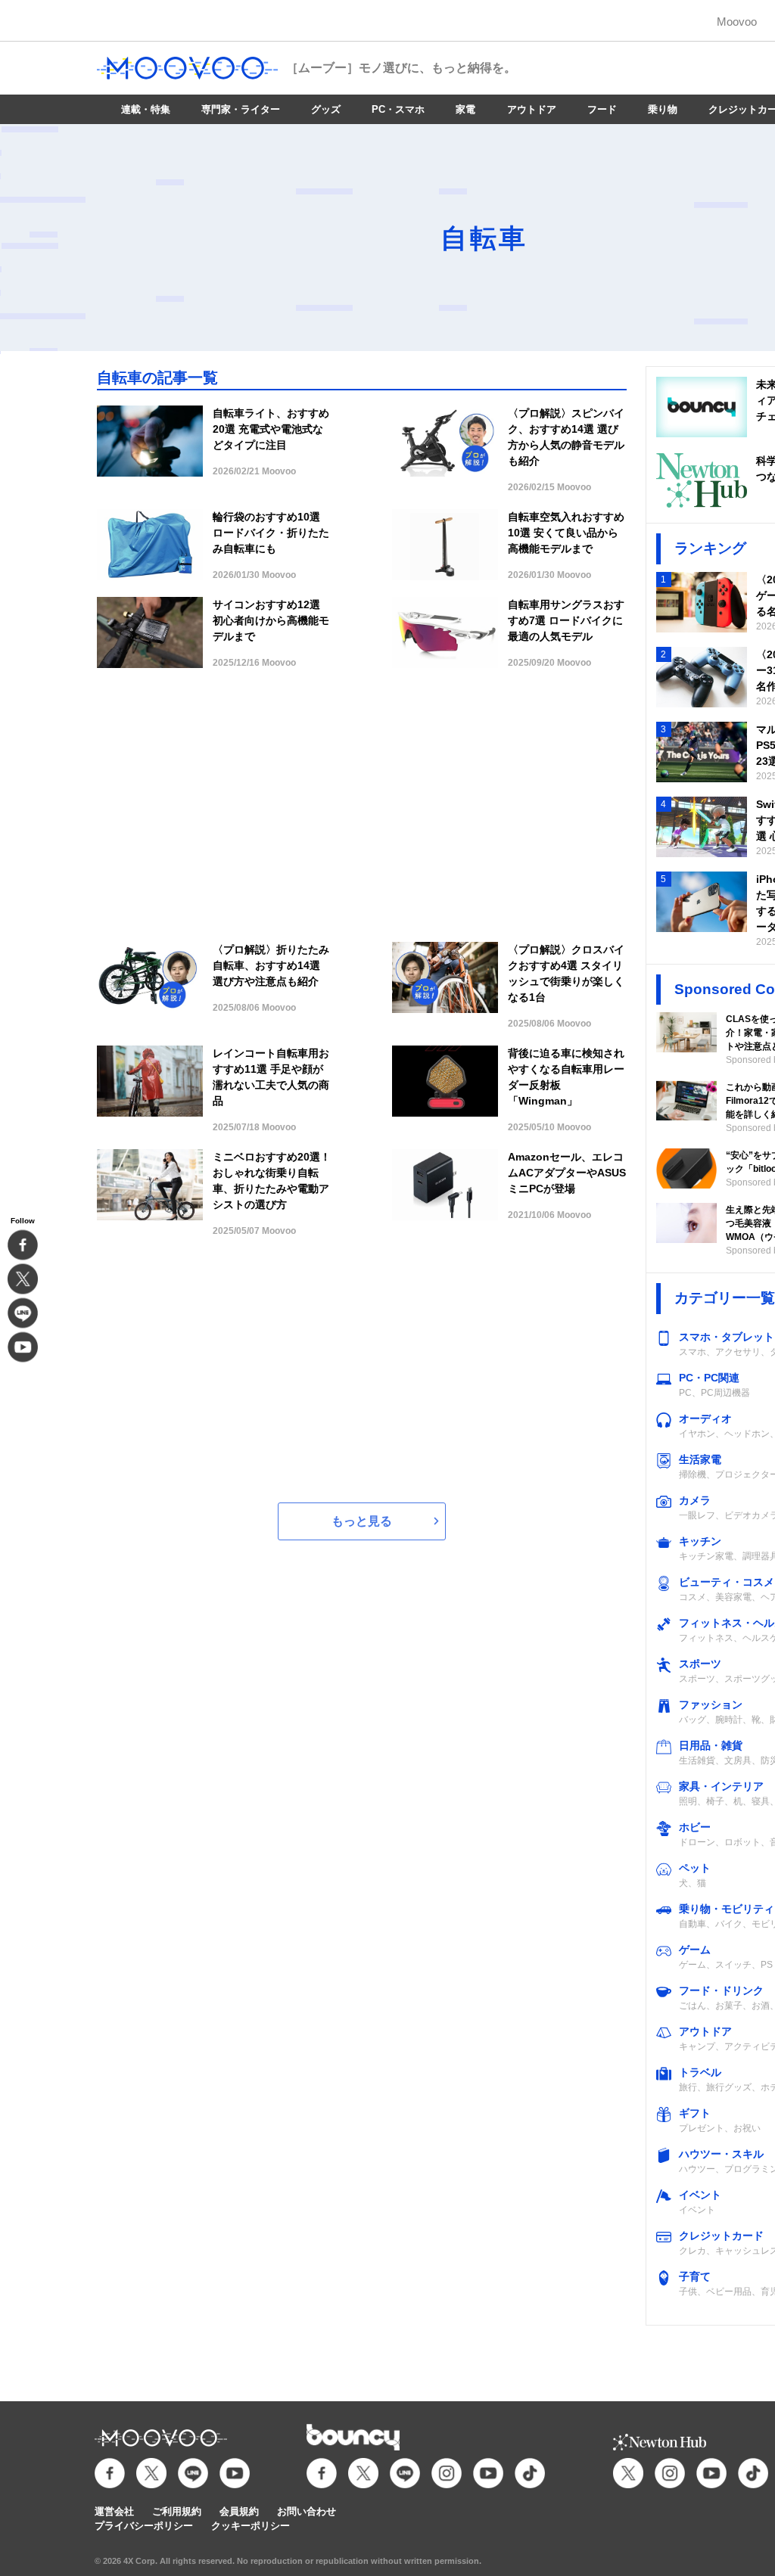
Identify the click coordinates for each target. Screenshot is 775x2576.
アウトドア (532, 109)
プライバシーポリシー (144, 2526)
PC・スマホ (398, 109)
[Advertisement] (362, 813)
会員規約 (239, 2511)
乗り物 (663, 109)
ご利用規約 (177, 2511)
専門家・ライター (241, 109)
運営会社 (114, 2511)
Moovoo (737, 22)
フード (602, 109)
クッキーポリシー (251, 2526)
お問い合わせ (307, 2511)
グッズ (326, 109)
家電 (465, 109)
